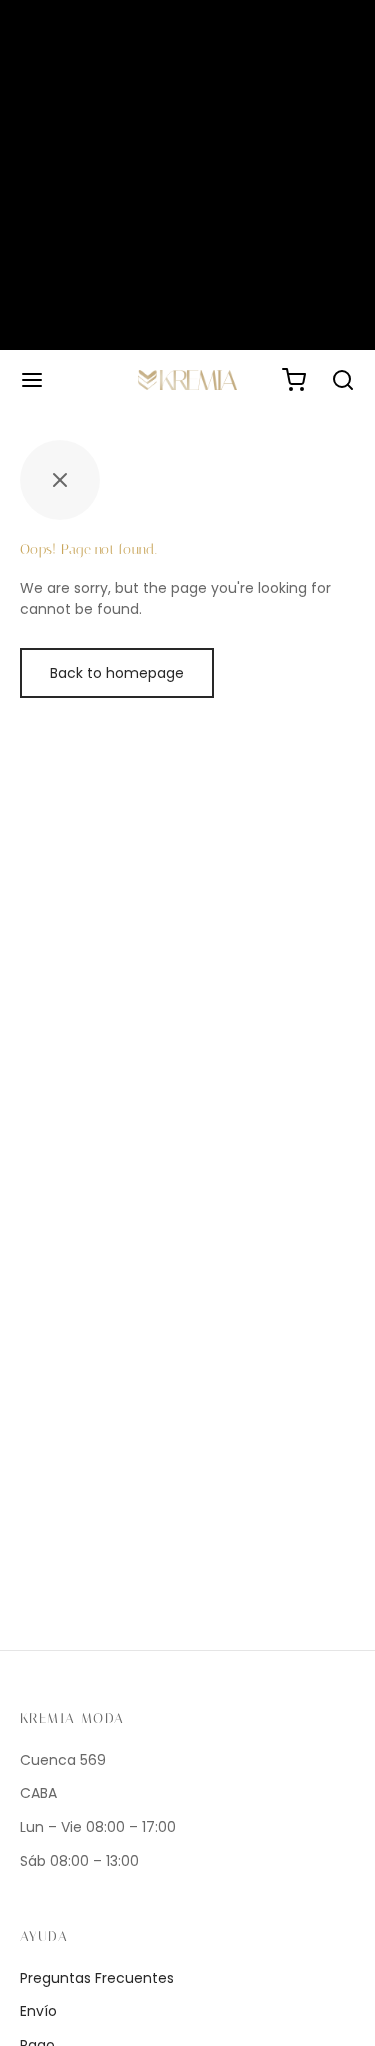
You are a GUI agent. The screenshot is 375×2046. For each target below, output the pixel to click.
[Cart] (294, 380)
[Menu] (32, 380)
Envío (38, 2011)
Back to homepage (117, 673)
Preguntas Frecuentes (97, 1978)
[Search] (343, 380)
